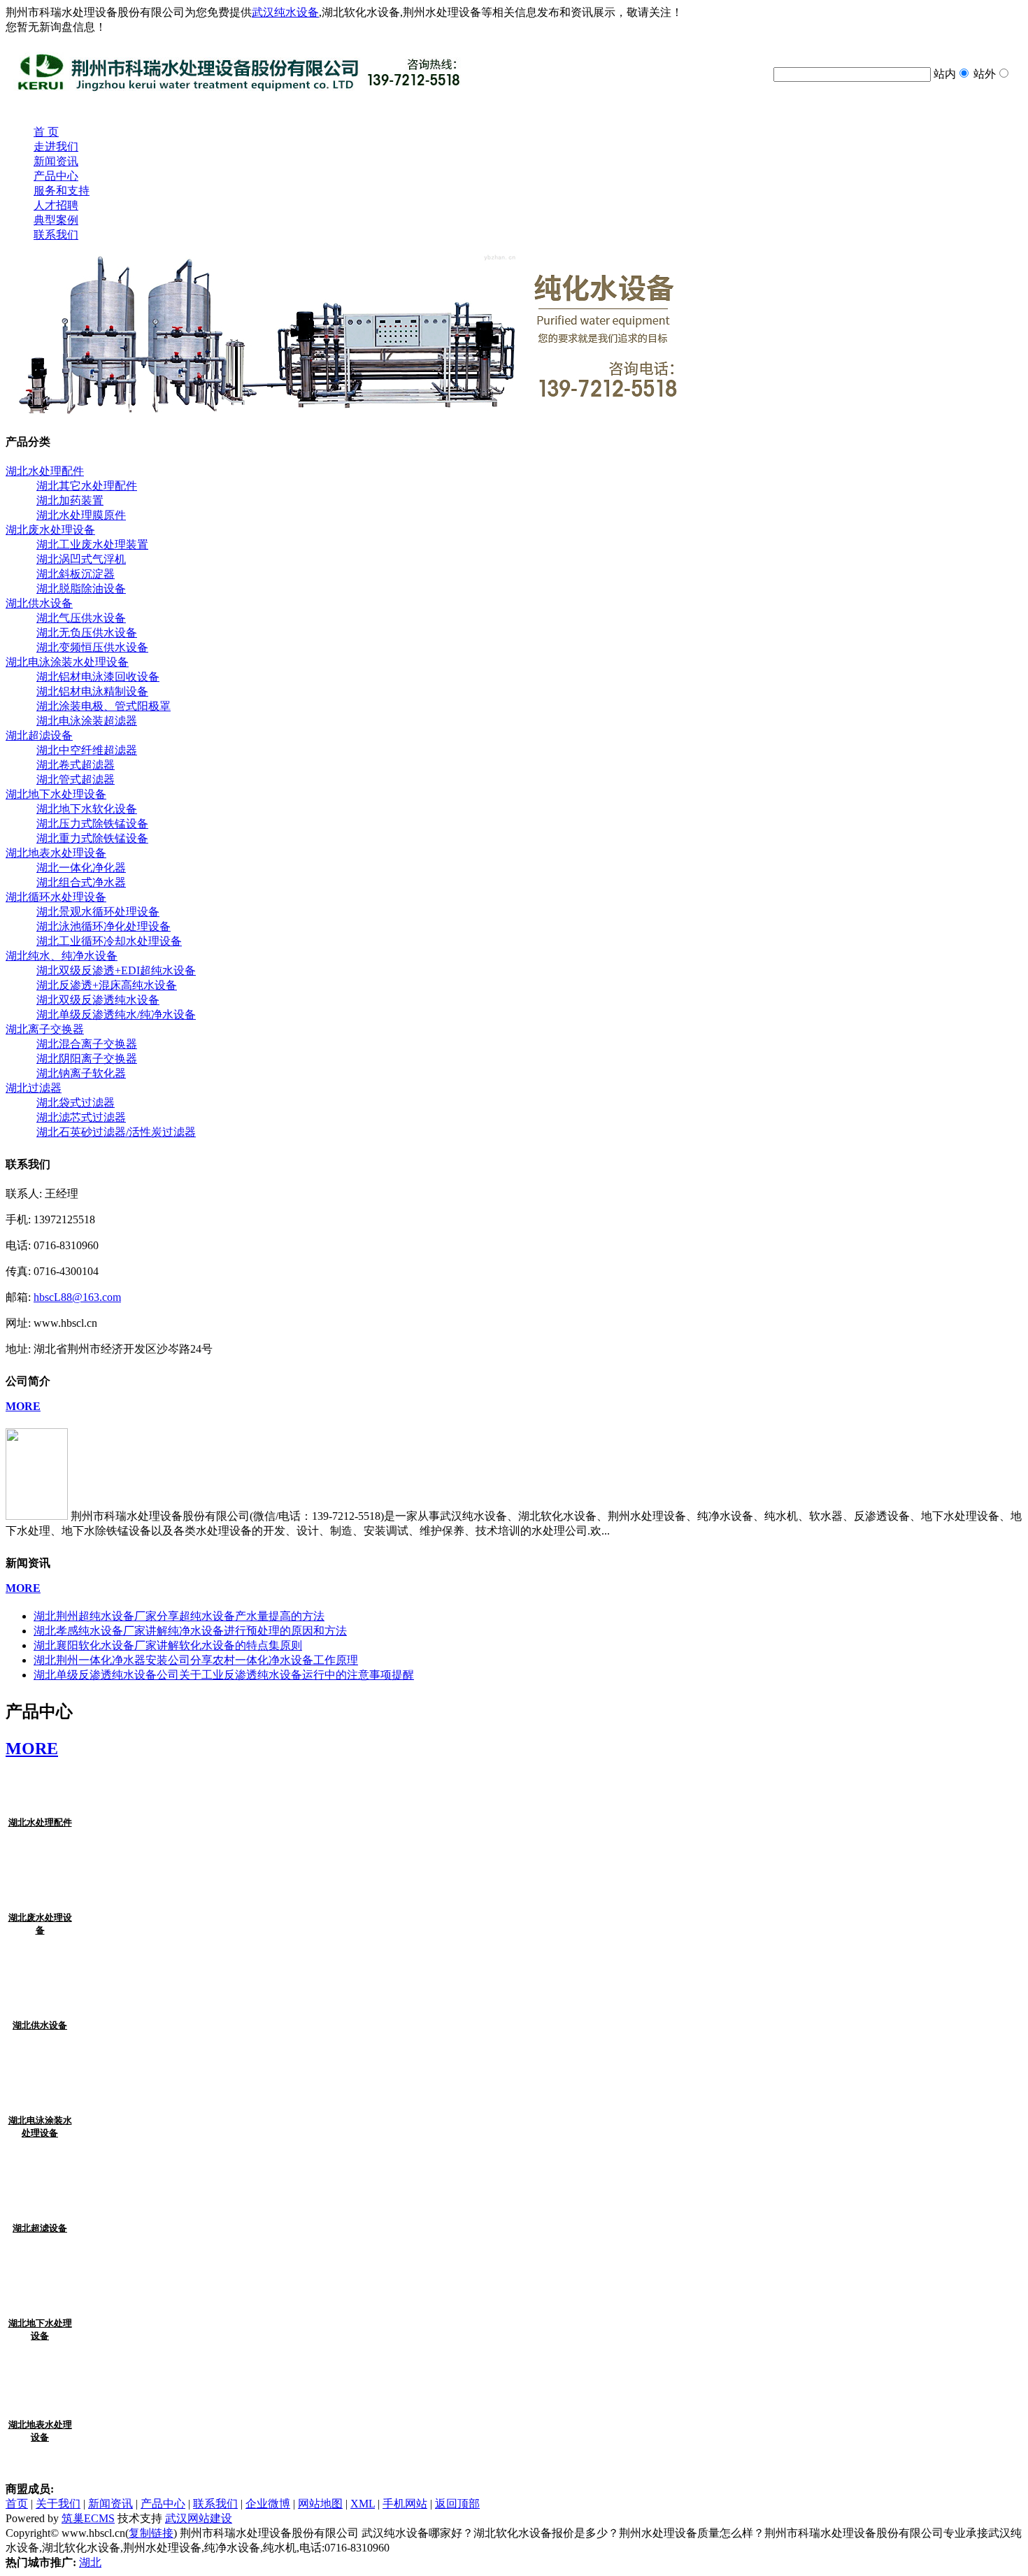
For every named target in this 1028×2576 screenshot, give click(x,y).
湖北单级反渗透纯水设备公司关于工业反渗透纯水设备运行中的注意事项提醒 (224, 1675)
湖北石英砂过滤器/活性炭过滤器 (116, 1132)
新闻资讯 (56, 161)
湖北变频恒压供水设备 (92, 647)
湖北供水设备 (40, 2025)
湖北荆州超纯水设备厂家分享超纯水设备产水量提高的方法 (179, 1616)
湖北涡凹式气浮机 (81, 559)
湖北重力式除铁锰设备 (92, 838)
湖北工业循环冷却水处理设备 (109, 941)
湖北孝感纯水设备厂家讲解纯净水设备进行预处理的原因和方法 (190, 1631)
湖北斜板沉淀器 (76, 574)
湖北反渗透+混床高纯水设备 (107, 985)
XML (363, 2504)
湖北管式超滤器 (76, 780)
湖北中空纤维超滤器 (87, 750)
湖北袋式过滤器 (76, 1103)
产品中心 (56, 176)
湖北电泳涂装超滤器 (87, 721)
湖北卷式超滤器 (76, 765)
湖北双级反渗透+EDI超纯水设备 (116, 970)
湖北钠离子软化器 (81, 1073)
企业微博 (268, 2504)
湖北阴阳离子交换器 (87, 1059)
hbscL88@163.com (77, 1297)
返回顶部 (457, 2504)
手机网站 (405, 2504)
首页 (17, 2504)
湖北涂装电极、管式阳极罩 (103, 706)
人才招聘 (56, 205)
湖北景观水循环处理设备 (98, 912)
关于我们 (58, 2504)
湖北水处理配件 (40, 1822)
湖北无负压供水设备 (87, 633)
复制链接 (151, 2533)
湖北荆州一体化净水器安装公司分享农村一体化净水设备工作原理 (196, 1660)
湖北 (90, 2562)
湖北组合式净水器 (81, 882)
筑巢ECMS (88, 2518)
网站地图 (320, 2504)
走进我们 (56, 147)
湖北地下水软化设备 (87, 809)
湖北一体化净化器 (81, 868)
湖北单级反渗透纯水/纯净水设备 (116, 1015)
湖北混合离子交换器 (87, 1044)
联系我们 (56, 235)
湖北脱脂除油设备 (81, 589)
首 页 (46, 132)
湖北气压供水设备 (81, 618)
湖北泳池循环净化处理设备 (103, 926)
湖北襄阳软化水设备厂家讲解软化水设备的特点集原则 (168, 1645)
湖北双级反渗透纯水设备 (98, 1000)
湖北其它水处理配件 (87, 486)
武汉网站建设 (199, 2518)
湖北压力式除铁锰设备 (92, 824)
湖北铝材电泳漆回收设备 (98, 677)
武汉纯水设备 (285, 12)
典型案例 (56, 220)
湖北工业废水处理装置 (92, 545)
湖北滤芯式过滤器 (81, 1117)
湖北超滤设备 (40, 2228)
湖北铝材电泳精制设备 (92, 691)
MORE (23, 1406)
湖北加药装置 (70, 500)
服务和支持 (62, 191)
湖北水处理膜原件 (81, 515)
